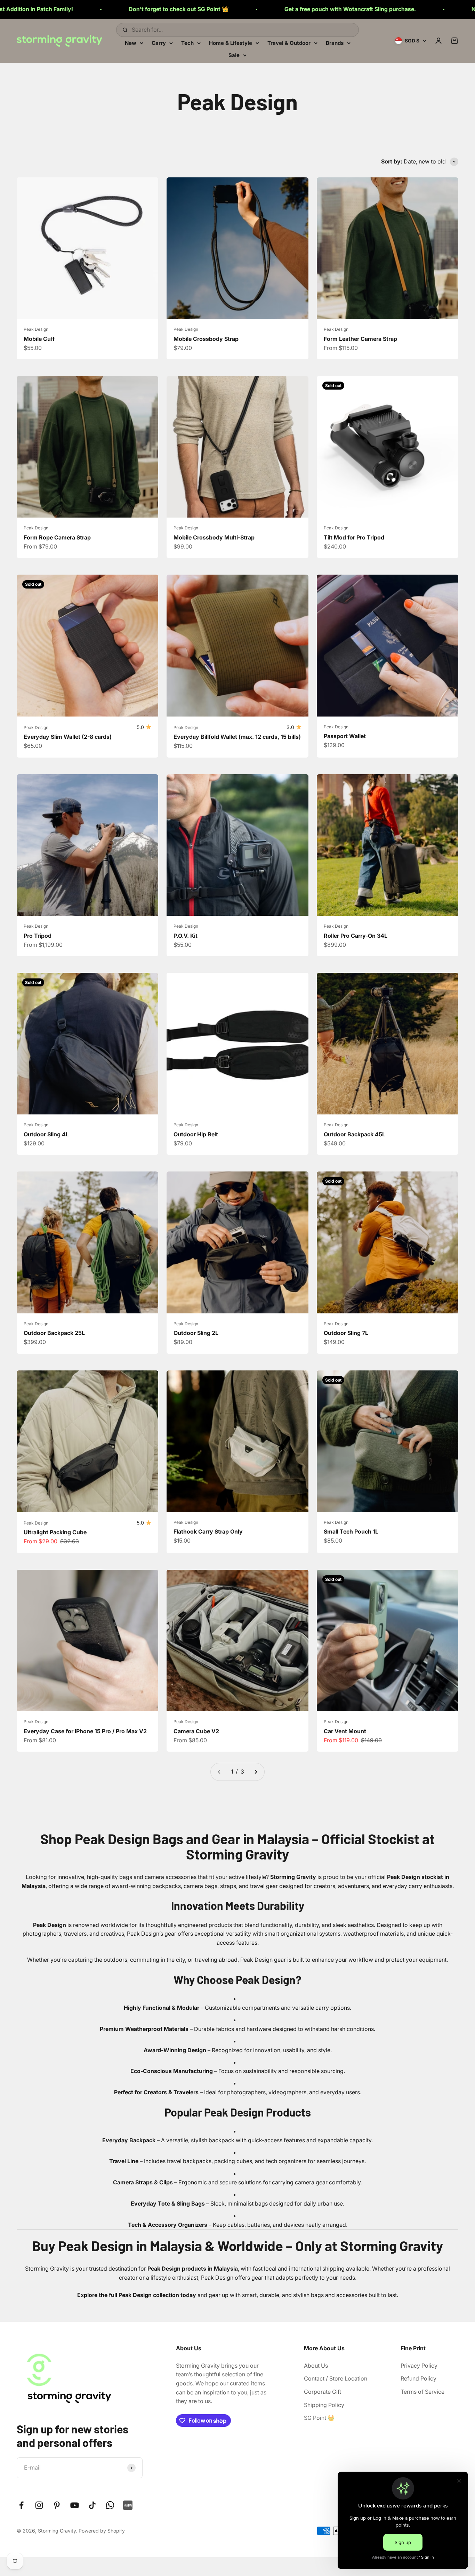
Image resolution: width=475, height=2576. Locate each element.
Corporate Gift (323, 2392)
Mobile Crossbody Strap (206, 339)
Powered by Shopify (102, 2531)
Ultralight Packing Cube (55, 1532)
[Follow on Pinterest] (57, 2505)
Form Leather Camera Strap (360, 339)
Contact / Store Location (336, 2378)
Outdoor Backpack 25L (54, 1333)
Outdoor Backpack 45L (355, 1134)
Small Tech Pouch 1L (351, 1531)
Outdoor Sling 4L (46, 1134)
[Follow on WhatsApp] (110, 2505)
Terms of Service (422, 2392)
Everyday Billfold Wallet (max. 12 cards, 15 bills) (237, 737)
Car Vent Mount (345, 1731)
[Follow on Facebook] (21, 2505)
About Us (316, 2366)
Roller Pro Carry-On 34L (356, 936)
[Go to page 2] (256, 1772)
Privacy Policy (419, 2366)
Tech (187, 43)
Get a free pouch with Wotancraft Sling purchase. (182, 9)
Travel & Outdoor (289, 43)
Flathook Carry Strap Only (208, 1531)
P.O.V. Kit (186, 936)
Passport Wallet (345, 736)
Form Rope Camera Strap (57, 537)
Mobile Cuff (39, 339)
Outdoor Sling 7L (346, 1333)
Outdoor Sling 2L (196, 1333)
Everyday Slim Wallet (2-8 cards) (68, 737)
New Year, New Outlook (334, 9)
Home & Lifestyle (231, 43)
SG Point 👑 (319, 2418)
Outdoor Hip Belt (196, 1134)
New (131, 43)
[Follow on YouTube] (75, 2505)
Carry (159, 43)
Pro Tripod (38, 936)
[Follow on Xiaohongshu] (128, 2505)
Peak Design (36, 329)
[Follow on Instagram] (39, 2505)
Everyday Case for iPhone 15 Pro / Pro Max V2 (85, 1731)
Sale (234, 55)
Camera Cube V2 (196, 1731)
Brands (335, 43)
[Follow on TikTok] (92, 2505)
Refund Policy (418, 2378)
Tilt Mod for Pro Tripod (354, 537)
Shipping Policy (324, 2405)
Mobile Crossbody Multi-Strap (214, 537)
